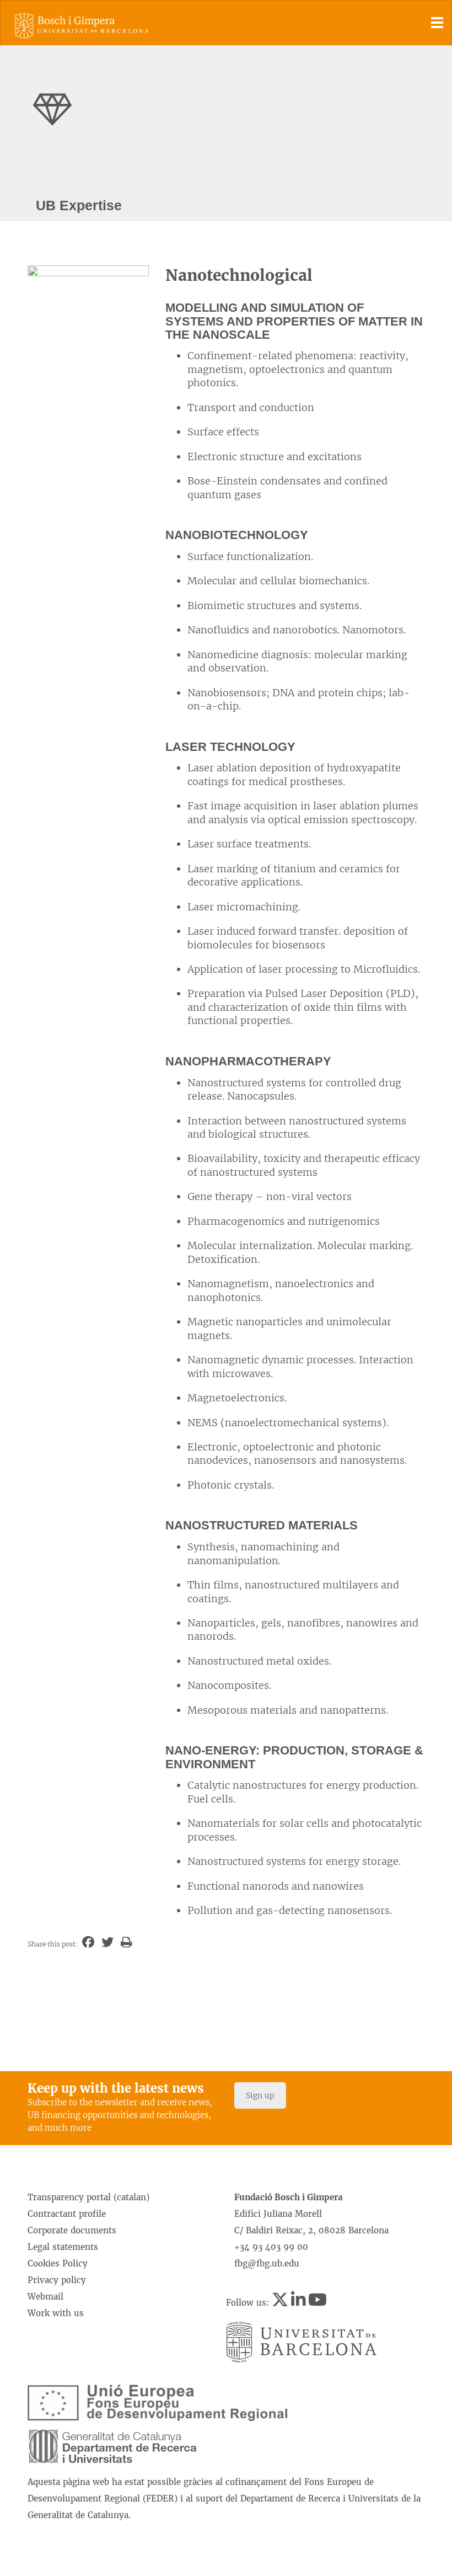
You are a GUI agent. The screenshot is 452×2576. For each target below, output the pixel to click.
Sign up (260, 2095)
